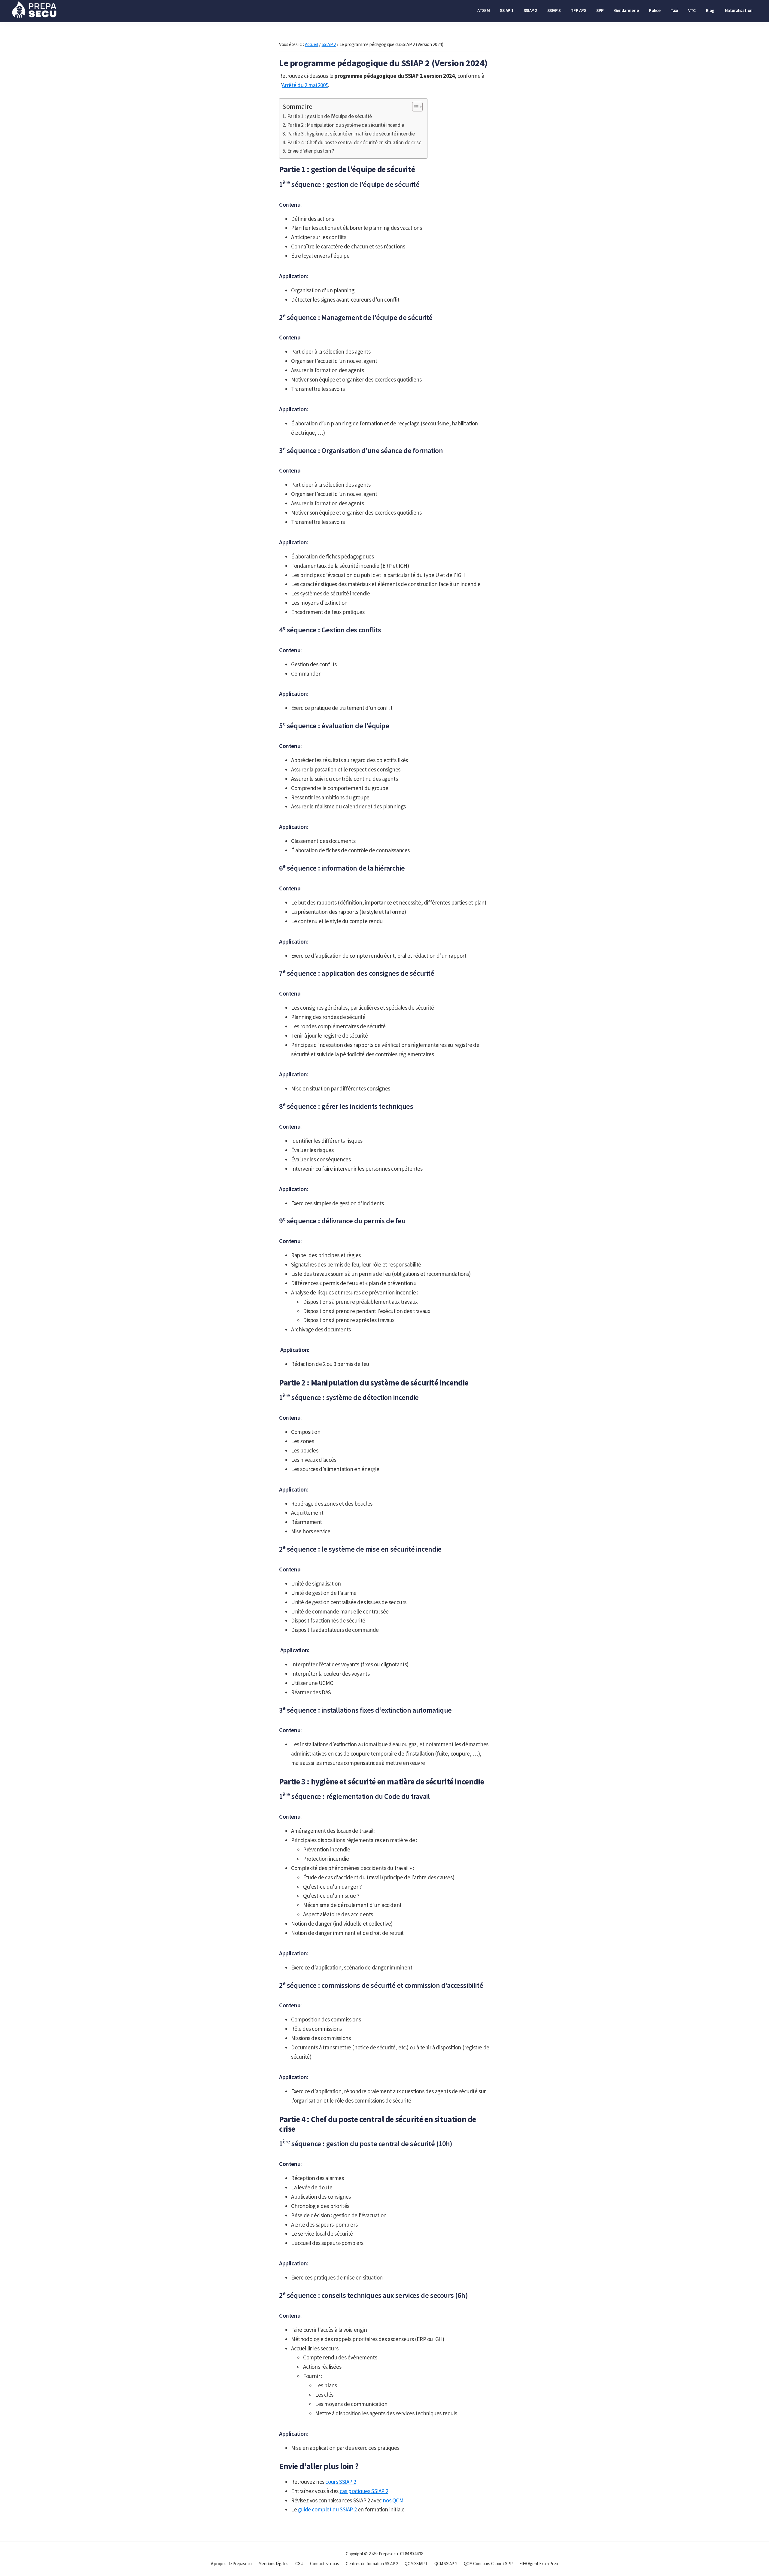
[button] (414, 107)
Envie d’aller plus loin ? (311, 151)
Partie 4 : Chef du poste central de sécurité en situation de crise (354, 142)
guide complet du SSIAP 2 (327, 2509)
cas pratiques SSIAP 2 (364, 2491)
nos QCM (393, 2500)
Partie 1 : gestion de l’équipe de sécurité (330, 116)
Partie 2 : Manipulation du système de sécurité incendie (346, 125)
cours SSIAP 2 (341, 2482)
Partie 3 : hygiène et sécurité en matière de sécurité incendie (351, 134)
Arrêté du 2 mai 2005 (305, 85)
